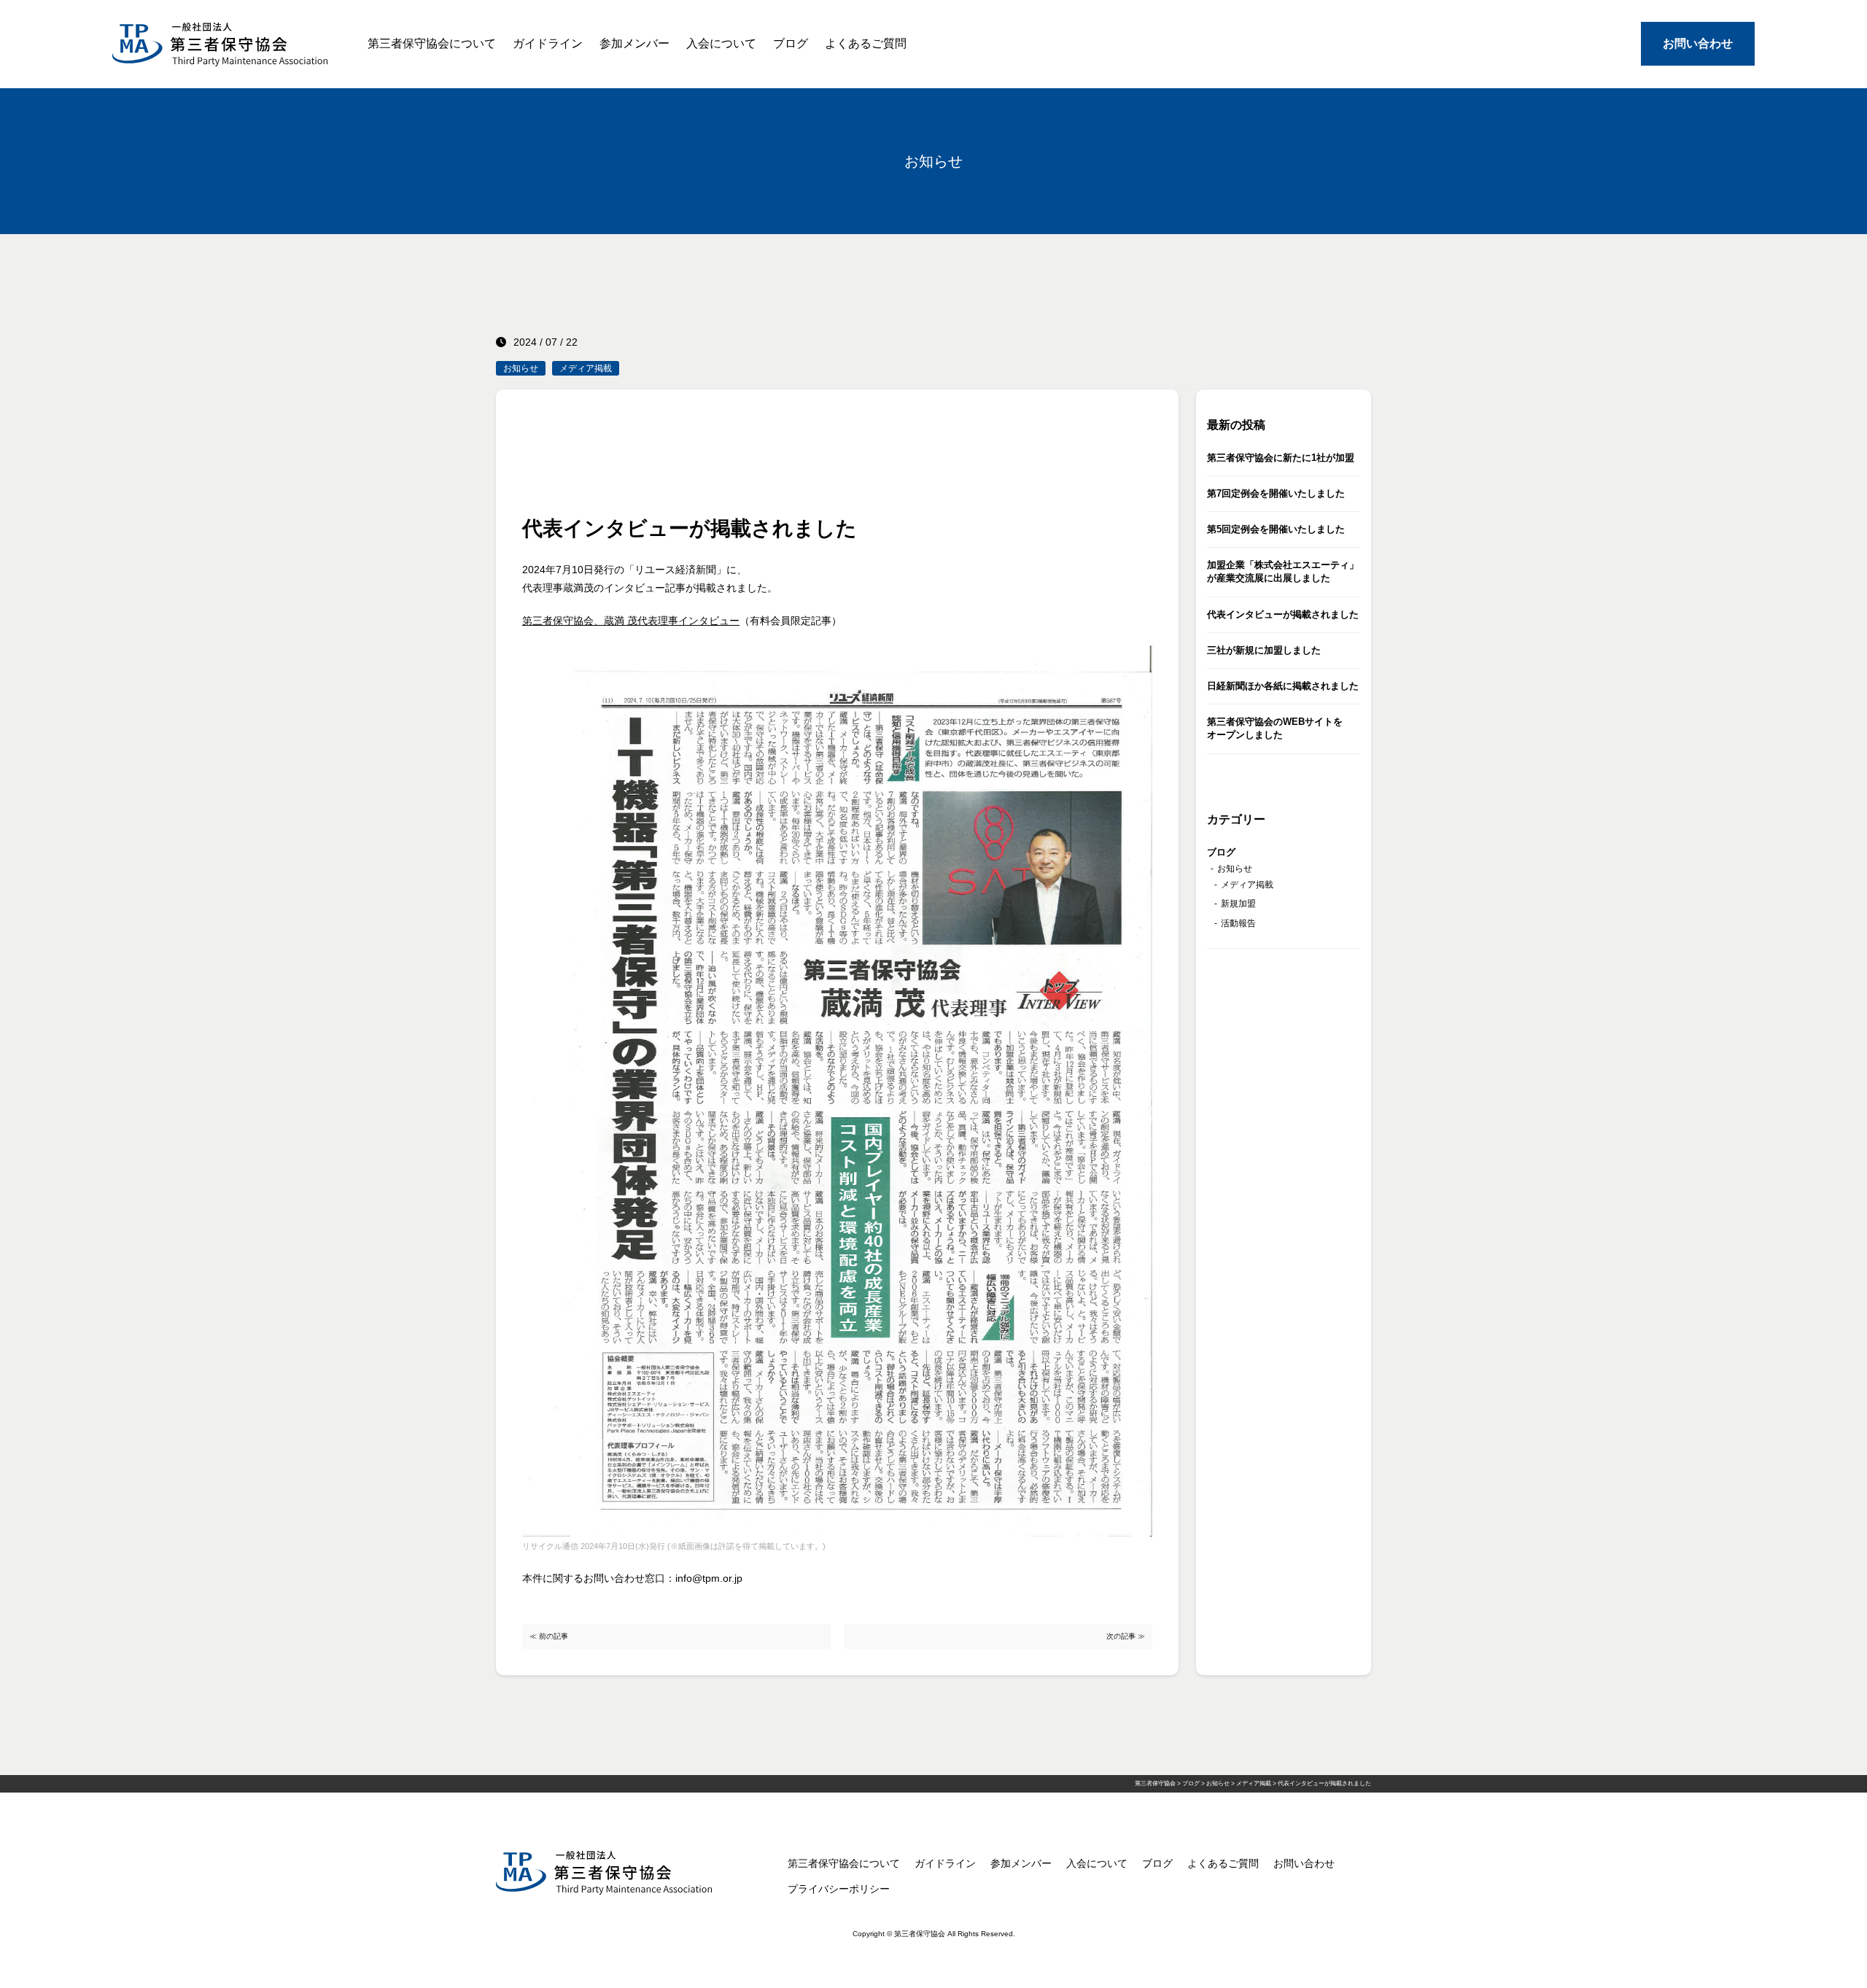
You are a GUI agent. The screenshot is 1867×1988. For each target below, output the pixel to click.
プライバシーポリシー (839, 1889)
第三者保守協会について (432, 43)
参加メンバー (634, 43)
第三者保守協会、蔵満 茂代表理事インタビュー (631, 621)
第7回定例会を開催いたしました (1276, 493)
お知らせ (521, 368)
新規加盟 (1238, 904)
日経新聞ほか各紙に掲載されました (1283, 686)
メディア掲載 (586, 368)
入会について (721, 43)
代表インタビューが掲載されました (1283, 614)
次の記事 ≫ (1126, 1636)
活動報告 (1238, 923)
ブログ (791, 43)
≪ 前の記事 (549, 1636)
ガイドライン (548, 43)
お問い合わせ (1698, 43)
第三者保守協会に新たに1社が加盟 (1281, 458)
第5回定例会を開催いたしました (1276, 529)
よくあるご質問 (866, 43)
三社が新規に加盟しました (1264, 650)
